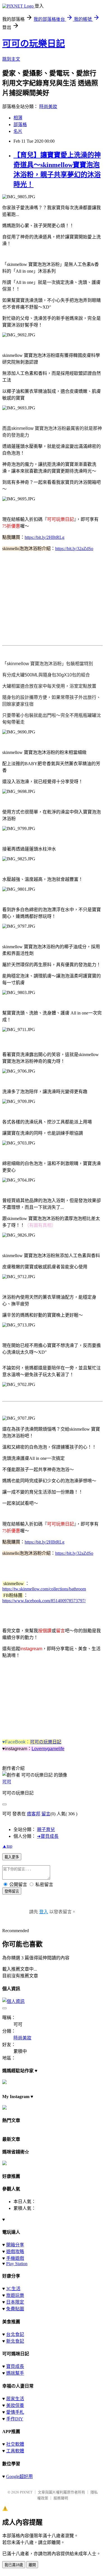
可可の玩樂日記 (34, 44)
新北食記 (15, 2341)
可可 (7, 1782)
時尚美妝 (48, 107)
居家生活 (15, 2399)
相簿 (18, 118)
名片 (18, 131)
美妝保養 (15, 2405)
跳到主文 (11, 59)
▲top (7, 1846)
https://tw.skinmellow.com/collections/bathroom (44, 1589)
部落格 (20, 125)
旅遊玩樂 (15, 2295)
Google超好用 (19, 2476)
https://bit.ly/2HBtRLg (45, 537)
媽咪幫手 (15, 2373)
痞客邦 (34, 1814)
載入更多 (12, 1857)
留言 (46, 1814)
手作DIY (15, 2419)
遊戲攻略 (15, 2252)
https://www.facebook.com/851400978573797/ (44, 1601)
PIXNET (26, 2492)
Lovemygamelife (48, 1749)
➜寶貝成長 (48, 1836)
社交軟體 (15, 2444)
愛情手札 (15, 2412)
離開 (32, 2565)
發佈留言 (12, 1891)
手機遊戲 (15, 2258)
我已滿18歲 (14, 2565)
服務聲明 (61, 2498)
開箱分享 (15, 2245)
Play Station (17, 2264)
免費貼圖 (15, 2309)
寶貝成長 (15, 2366)
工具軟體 (15, 2451)
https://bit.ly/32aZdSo (74, 549)
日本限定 (15, 2302)
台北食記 (15, 2334)
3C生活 (13, 2289)
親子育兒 (46, 1830)
